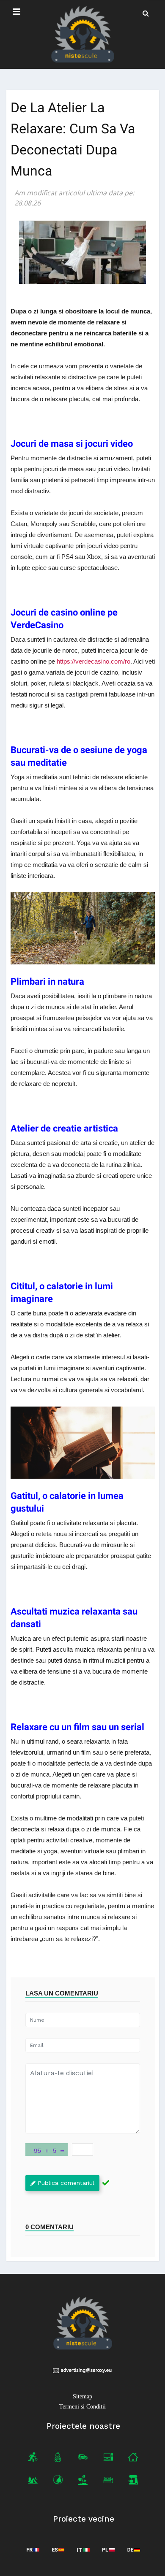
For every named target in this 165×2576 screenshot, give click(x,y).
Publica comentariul (66, 2183)
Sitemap (82, 2396)
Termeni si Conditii (82, 2407)
